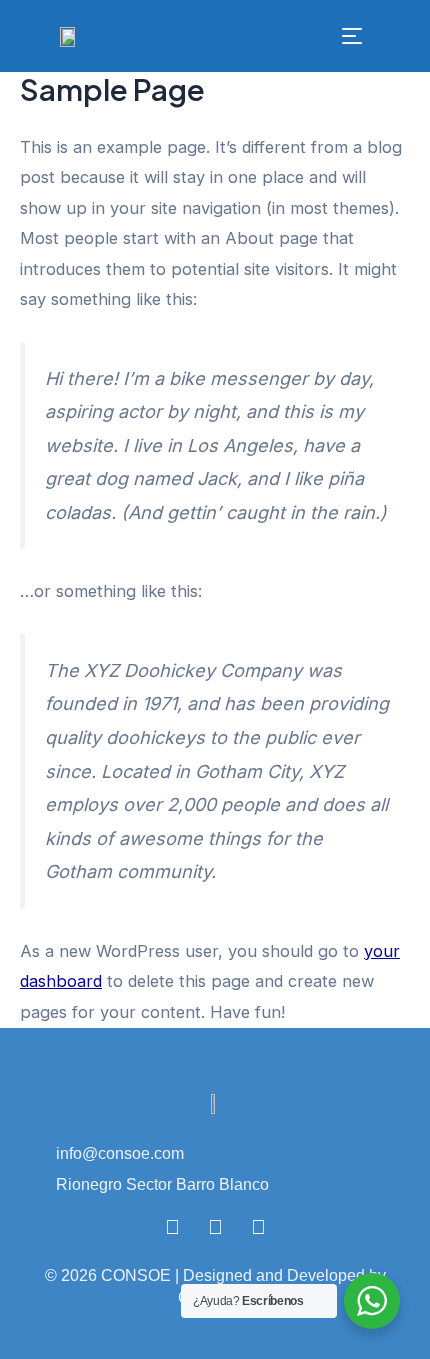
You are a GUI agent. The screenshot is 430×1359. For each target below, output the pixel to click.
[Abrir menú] (352, 36)
